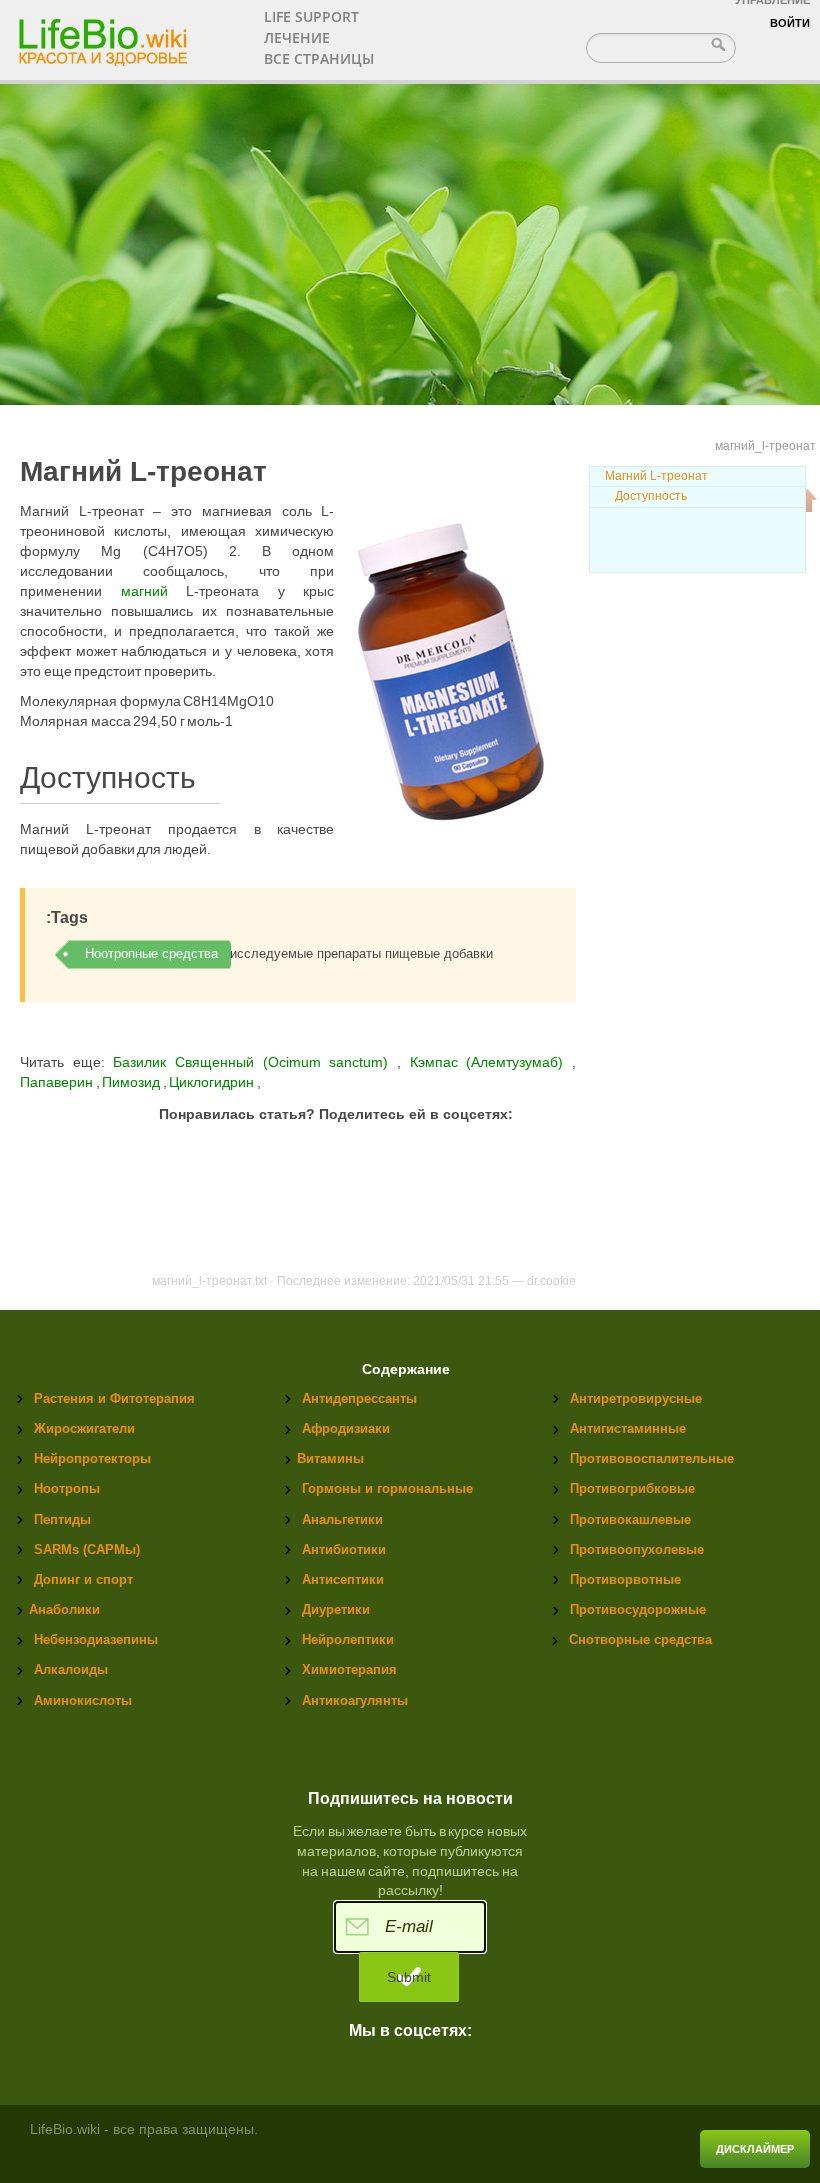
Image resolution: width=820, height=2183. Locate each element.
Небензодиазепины (96, 1639)
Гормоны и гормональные (387, 1488)
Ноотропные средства (151, 953)
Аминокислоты (83, 1700)
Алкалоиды (71, 1669)
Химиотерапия (349, 1669)
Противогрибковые (632, 1488)
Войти (790, 23)
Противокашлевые (630, 1519)
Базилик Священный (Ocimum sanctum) (251, 1062)
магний (144, 591)
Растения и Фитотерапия (114, 1398)
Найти (720, 44)
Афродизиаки (346, 1428)
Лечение (297, 37)
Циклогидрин (213, 1082)
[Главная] (105, 36)
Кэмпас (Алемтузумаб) (491, 1062)
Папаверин (58, 1082)
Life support (311, 16)
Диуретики (336, 1609)
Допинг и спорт (83, 1579)
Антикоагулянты (355, 1700)
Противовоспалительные (652, 1458)
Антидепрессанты (359, 1398)
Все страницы (319, 58)
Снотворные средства (640, 1639)
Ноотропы (67, 1488)
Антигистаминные (628, 1428)
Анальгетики (342, 1519)
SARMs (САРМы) (87, 1549)
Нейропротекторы (92, 1458)
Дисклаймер (755, 2149)
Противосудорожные (638, 1609)
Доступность (651, 496)
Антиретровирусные (636, 1398)
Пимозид (132, 1082)
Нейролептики (348, 1639)
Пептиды (62, 1519)
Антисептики (343, 1579)
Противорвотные (625, 1579)
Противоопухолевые (637, 1549)
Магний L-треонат (656, 476)
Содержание (406, 1369)
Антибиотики (344, 1549)
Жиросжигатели (84, 1428)
